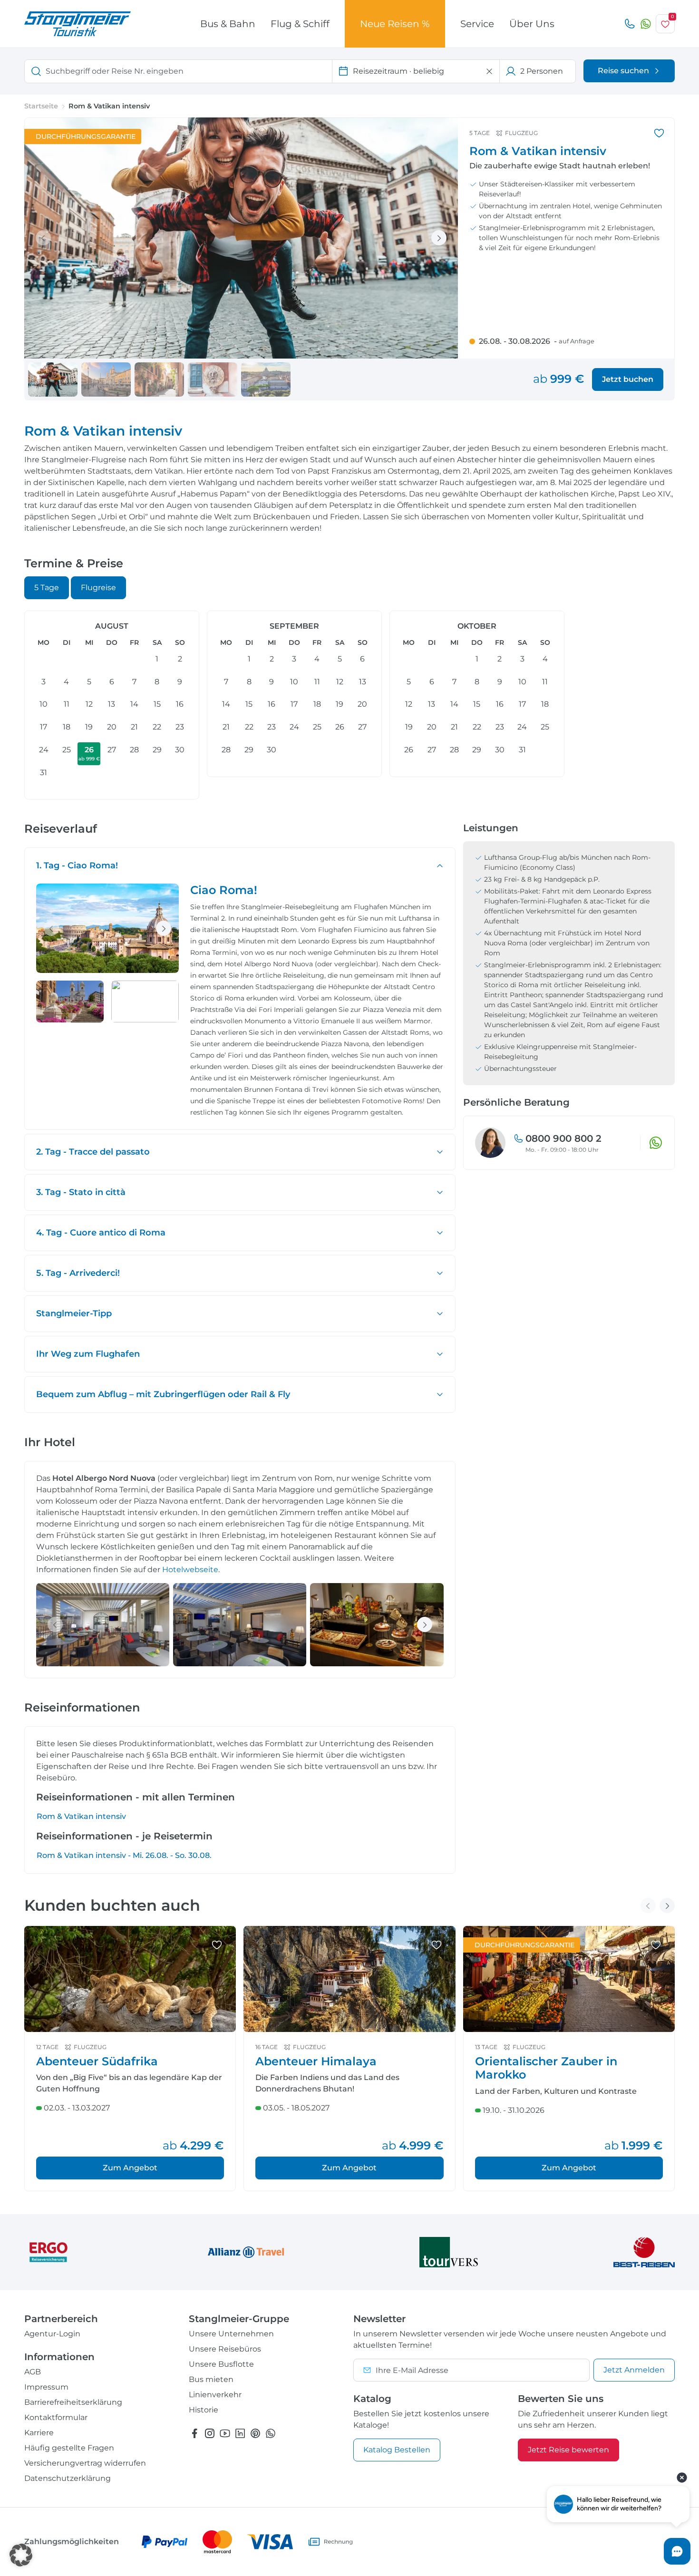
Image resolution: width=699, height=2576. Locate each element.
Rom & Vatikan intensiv (81, 1816)
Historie (204, 2410)
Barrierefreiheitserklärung (73, 2402)
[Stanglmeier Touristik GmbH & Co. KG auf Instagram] (210, 2433)
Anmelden (634, 2370)
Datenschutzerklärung (68, 2478)
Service (477, 24)
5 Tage (47, 588)
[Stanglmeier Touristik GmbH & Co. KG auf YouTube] (225, 2433)
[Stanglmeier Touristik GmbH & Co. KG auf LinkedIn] (240, 2433)
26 (89, 753)
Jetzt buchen (628, 379)
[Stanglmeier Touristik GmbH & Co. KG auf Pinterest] (255, 2433)
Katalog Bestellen (397, 2450)
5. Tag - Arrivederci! (78, 1273)
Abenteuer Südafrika (97, 2061)
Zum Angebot (130, 2168)
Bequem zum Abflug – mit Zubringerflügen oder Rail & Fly (163, 1394)
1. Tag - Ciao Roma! (77, 865)
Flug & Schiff (300, 24)
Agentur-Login (52, 2334)
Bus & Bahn (228, 24)
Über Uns (532, 24)
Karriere (39, 2433)
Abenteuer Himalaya (316, 2061)
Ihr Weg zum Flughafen (88, 1354)
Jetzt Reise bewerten (568, 2450)
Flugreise (98, 588)
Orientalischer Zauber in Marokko (546, 2068)
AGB (33, 2372)
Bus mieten (211, 2379)
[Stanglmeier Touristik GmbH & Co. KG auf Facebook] (194, 2433)
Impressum (46, 2387)
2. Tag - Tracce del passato (93, 1152)
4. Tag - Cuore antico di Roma (101, 1233)
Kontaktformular (56, 2417)
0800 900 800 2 (563, 1138)
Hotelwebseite (190, 1570)
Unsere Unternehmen (231, 2334)
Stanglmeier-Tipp (74, 1313)
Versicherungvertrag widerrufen (85, 2463)
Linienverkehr (215, 2395)
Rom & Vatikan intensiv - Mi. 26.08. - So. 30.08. (124, 1855)
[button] (21, 2555)
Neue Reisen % (395, 24)
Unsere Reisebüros (225, 2349)
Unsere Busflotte (221, 2364)
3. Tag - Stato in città (81, 1192)
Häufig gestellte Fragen (69, 2448)
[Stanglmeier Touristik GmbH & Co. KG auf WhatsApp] (271, 2433)
